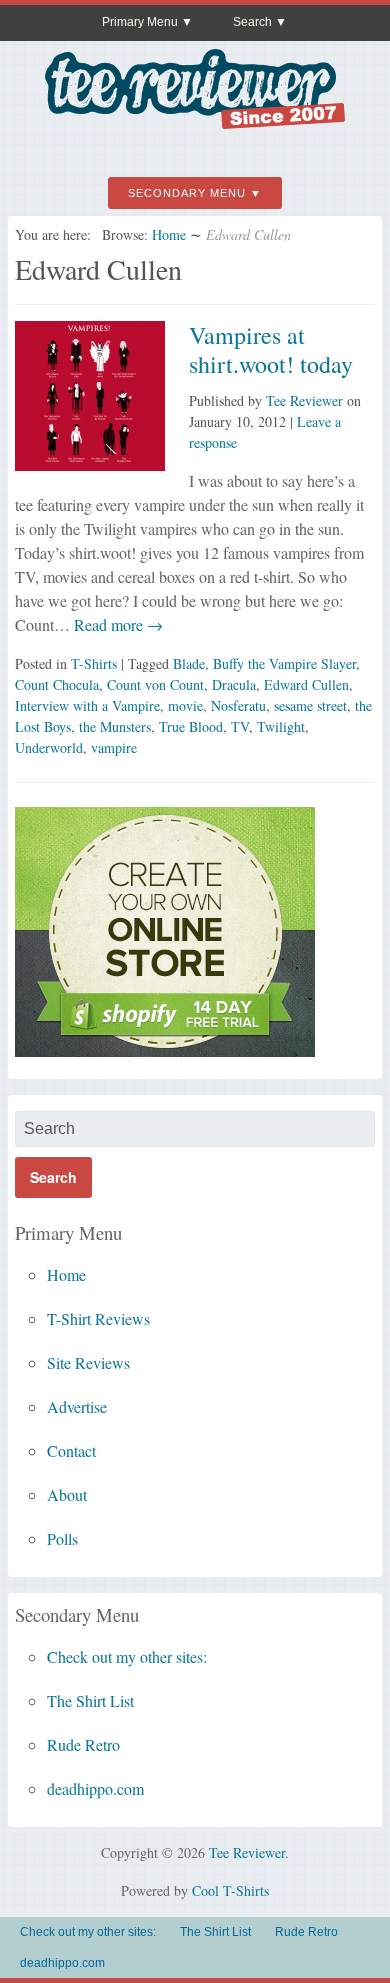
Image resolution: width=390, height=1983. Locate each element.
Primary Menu (140, 22)
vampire (114, 747)
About (67, 1494)
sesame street (310, 705)
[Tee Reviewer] (195, 121)
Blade (189, 663)
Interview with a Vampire (87, 705)
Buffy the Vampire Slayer (284, 663)
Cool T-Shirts (230, 1890)
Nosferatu (238, 705)
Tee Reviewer (304, 400)
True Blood (191, 726)
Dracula (234, 684)
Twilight (281, 726)
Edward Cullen (306, 684)
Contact (71, 1450)
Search (252, 22)
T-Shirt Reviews (98, 1318)
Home (169, 234)
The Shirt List (90, 1700)
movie (185, 705)
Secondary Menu (187, 193)
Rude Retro (83, 1744)
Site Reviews (88, 1362)
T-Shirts (94, 663)
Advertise (77, 1406)
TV (240, 726)
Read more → (116, 624)
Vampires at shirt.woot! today (271, 349)
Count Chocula (57, 684)
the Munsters (115, 726)
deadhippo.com (95, 1788)
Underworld (49, 747)
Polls (62, 1538)
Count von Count (155, 684)
